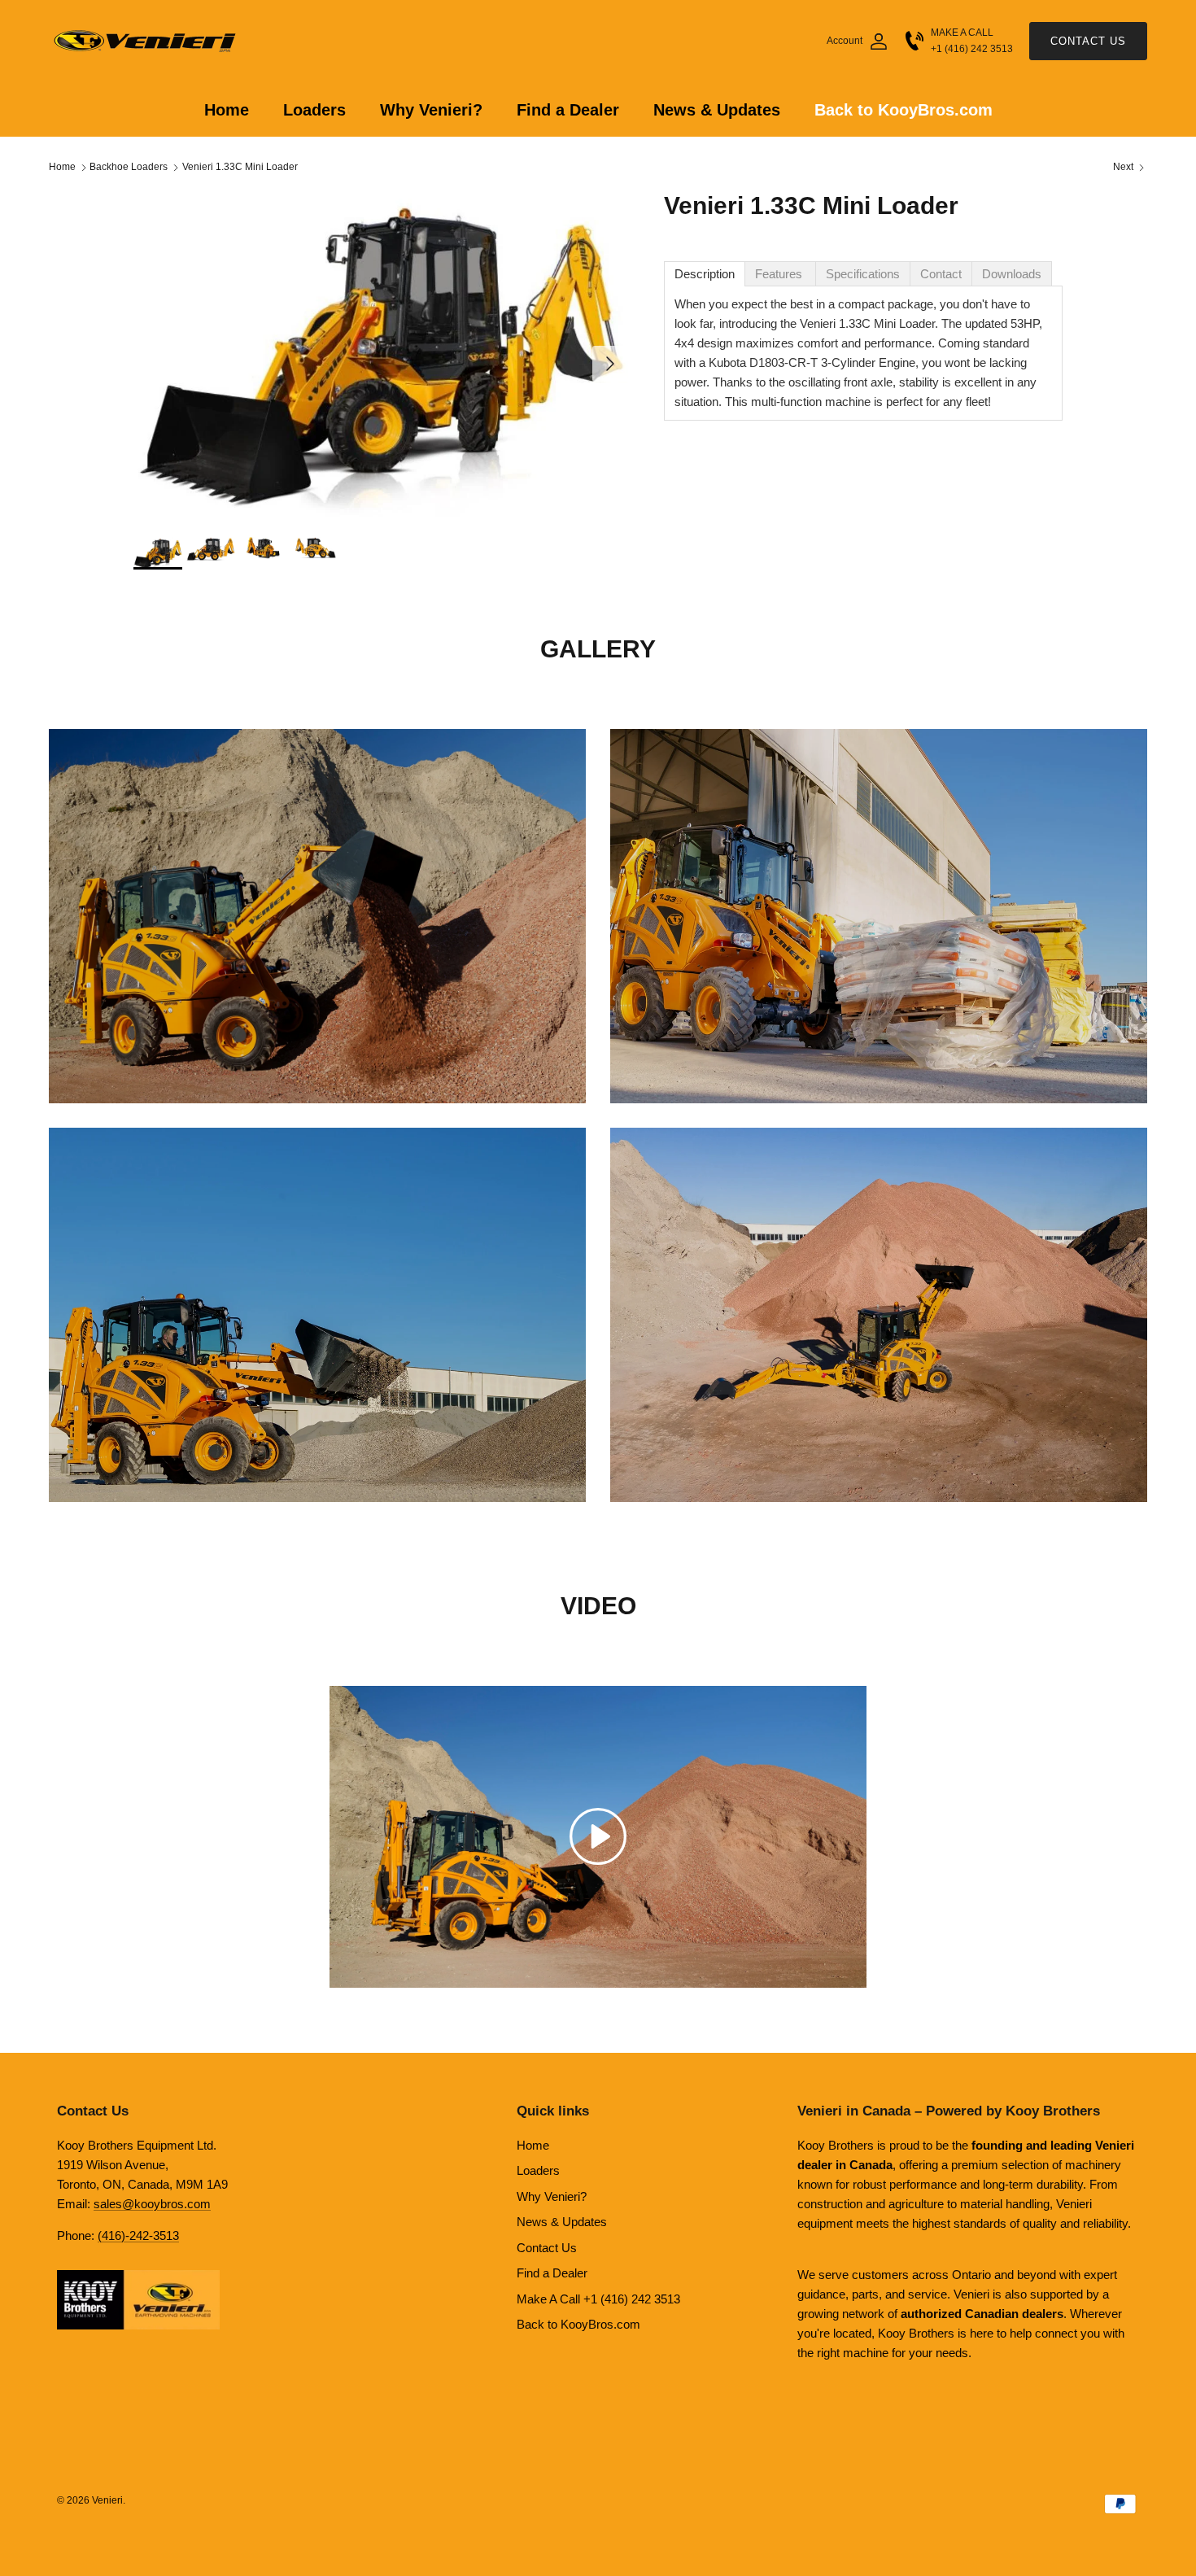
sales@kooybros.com (152, 2204)
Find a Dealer (568, 110)
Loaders (314, 110)
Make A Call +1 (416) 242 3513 (598, 2299)
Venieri (107, 2500)
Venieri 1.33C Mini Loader (240, 168)
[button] (598, 1835)
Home (227, 110)
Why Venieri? (431, 110)
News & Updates (717, 110)
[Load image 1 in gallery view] (381, 356)
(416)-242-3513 (138, 2235)
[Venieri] (146, 41)
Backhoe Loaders (129, 168)
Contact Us (1088, 41)
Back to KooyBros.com (904, 110)
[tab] (705, 274)
